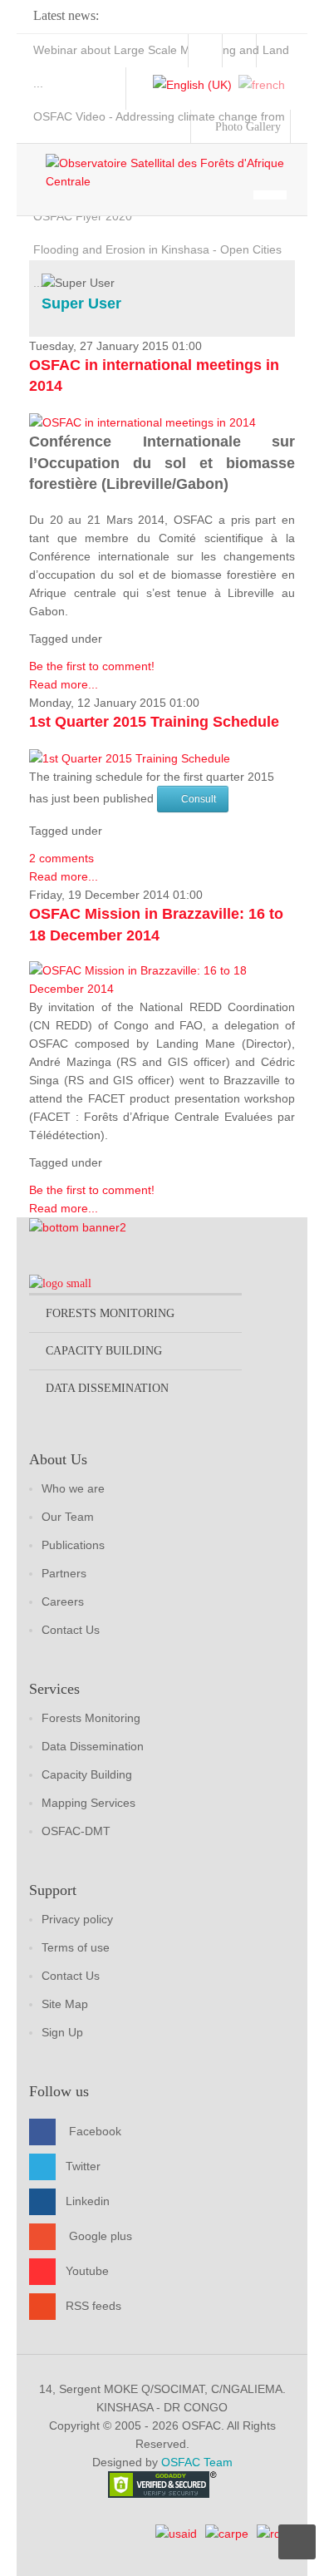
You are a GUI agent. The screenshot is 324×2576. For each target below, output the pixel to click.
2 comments (61, 858)
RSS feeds (93, 2306)
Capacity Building (87, 1774)
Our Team (68, 1517)
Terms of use (76, 1947)
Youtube (87, 2271)
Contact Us (71, 1630)
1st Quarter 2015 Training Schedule (154, 722)
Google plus (101, 2236)
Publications (73, 1545)
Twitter (83, 2166)
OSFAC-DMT (76, 1831)
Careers (63, 1601)
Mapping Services (88, 1803)
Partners (64, 1573)
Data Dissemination (93, 1746)
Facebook (95, 2131)
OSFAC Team (197, 2462)
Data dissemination (107, 1388)
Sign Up (62, 2032)
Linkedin (88, 2201)
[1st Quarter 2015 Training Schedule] (130, 758)
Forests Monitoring (91, 1718)
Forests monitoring (110, 1313)
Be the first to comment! (92, 666)
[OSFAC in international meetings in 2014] (142, 422)
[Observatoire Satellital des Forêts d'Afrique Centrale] (170, 172)
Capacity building (104, 1351)
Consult (199, 799)
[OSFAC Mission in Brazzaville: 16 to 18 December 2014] (162, 979)
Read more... (64, 684)
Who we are (73, 1488)
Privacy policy (77, 1919)
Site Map (65, 2004)
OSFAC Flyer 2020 (83, 216)
